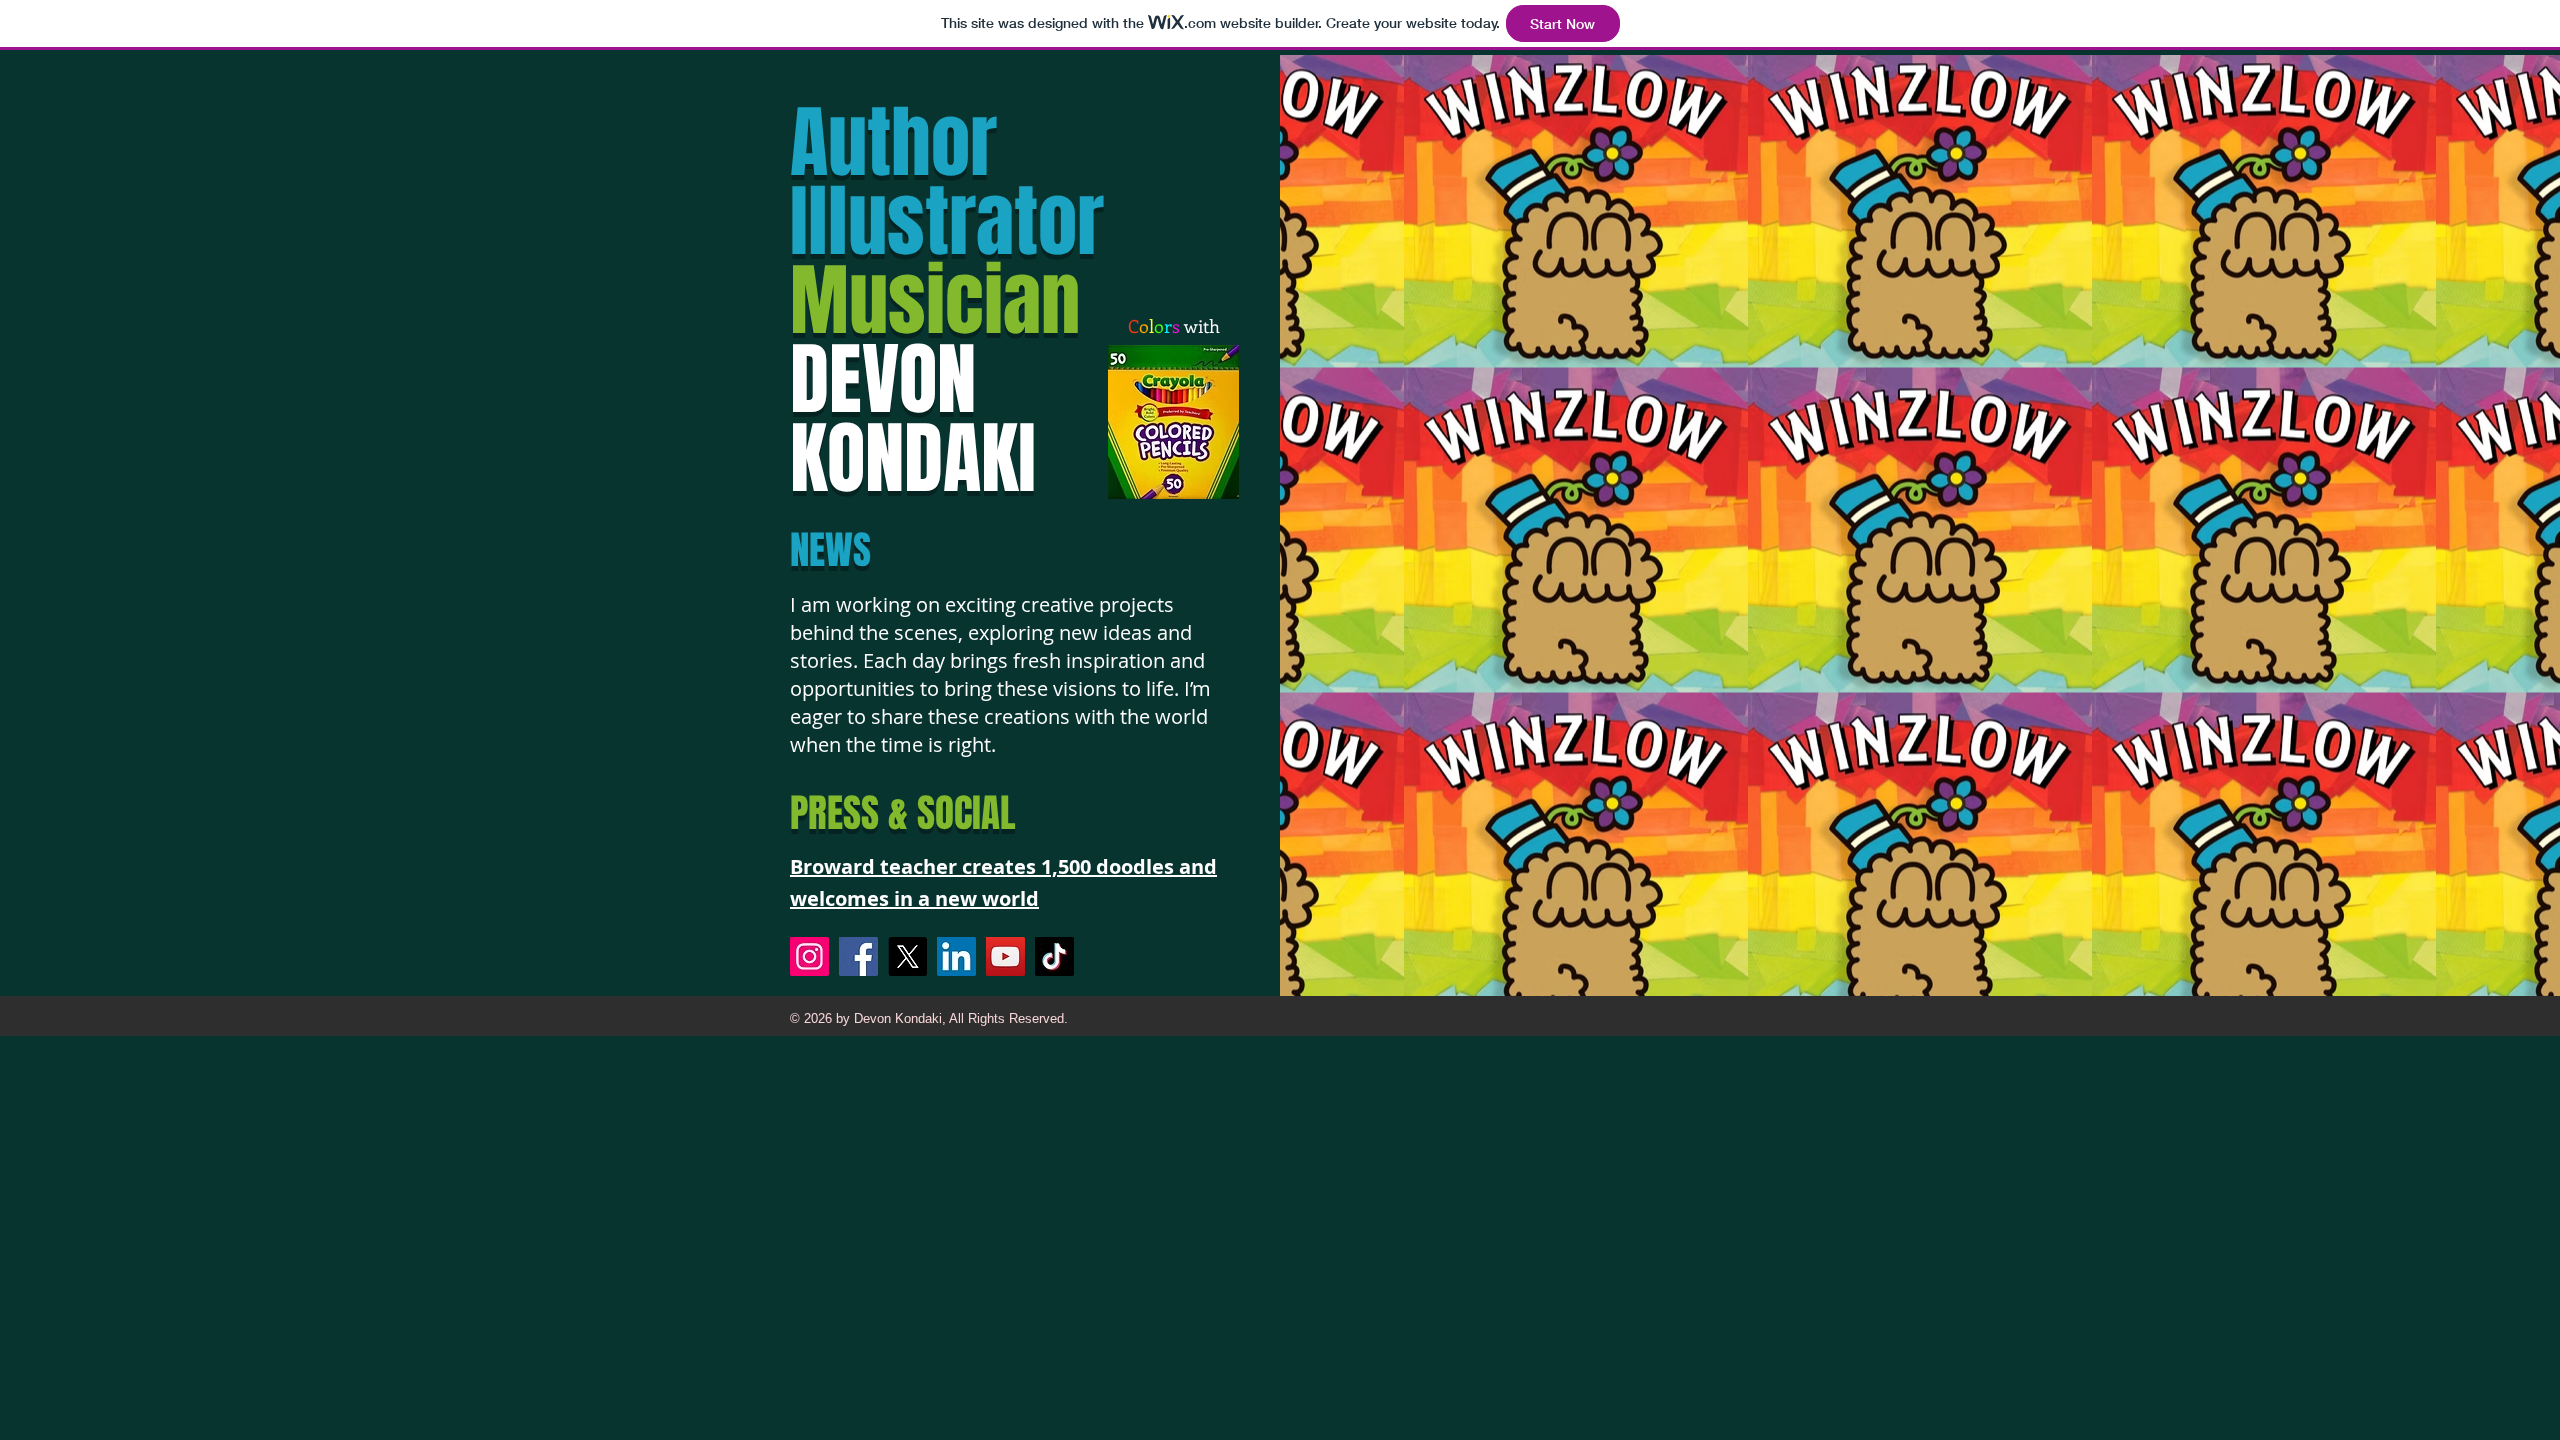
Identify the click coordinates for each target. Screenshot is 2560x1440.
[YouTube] (1005, 956)
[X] (907, 956)
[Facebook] (858, 956)
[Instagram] (809, 956)
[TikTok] (1054, 956)
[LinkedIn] (956, 956)
